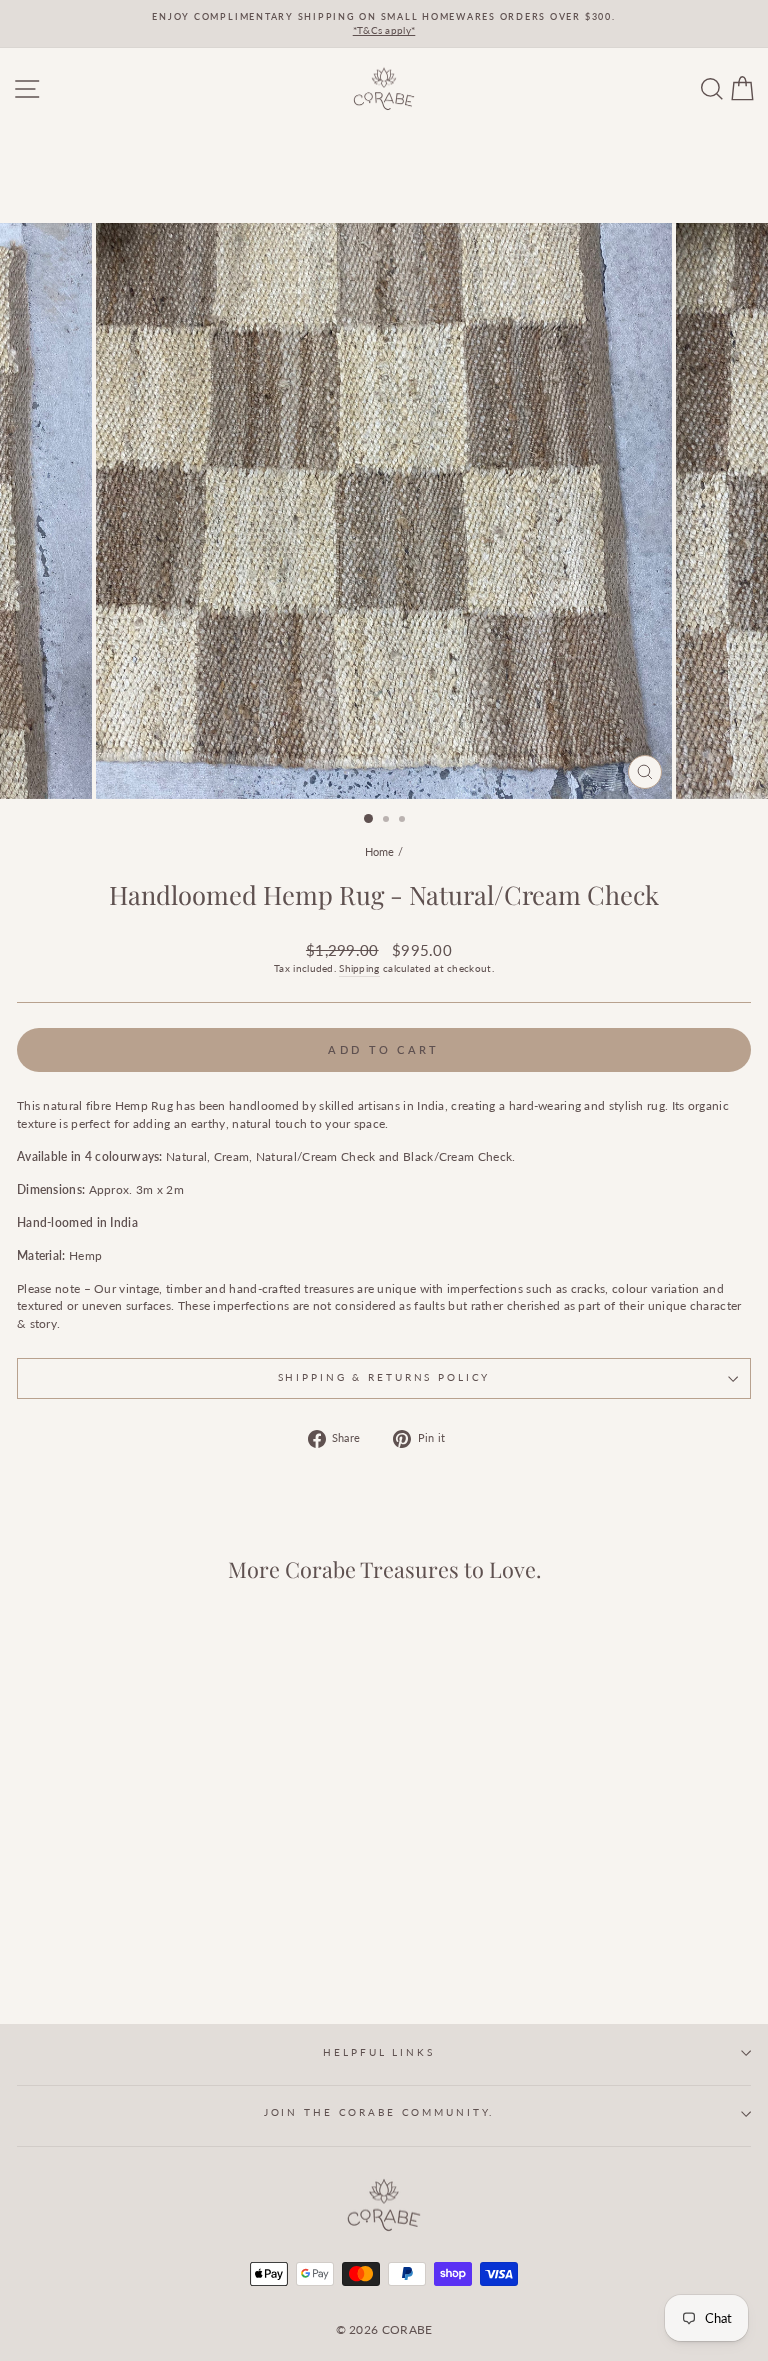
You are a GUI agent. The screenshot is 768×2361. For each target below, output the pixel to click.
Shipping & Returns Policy (384, 1377)
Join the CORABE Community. (379, 2112)
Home (380, 851)
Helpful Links (378, 2052)
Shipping (359, 968)
